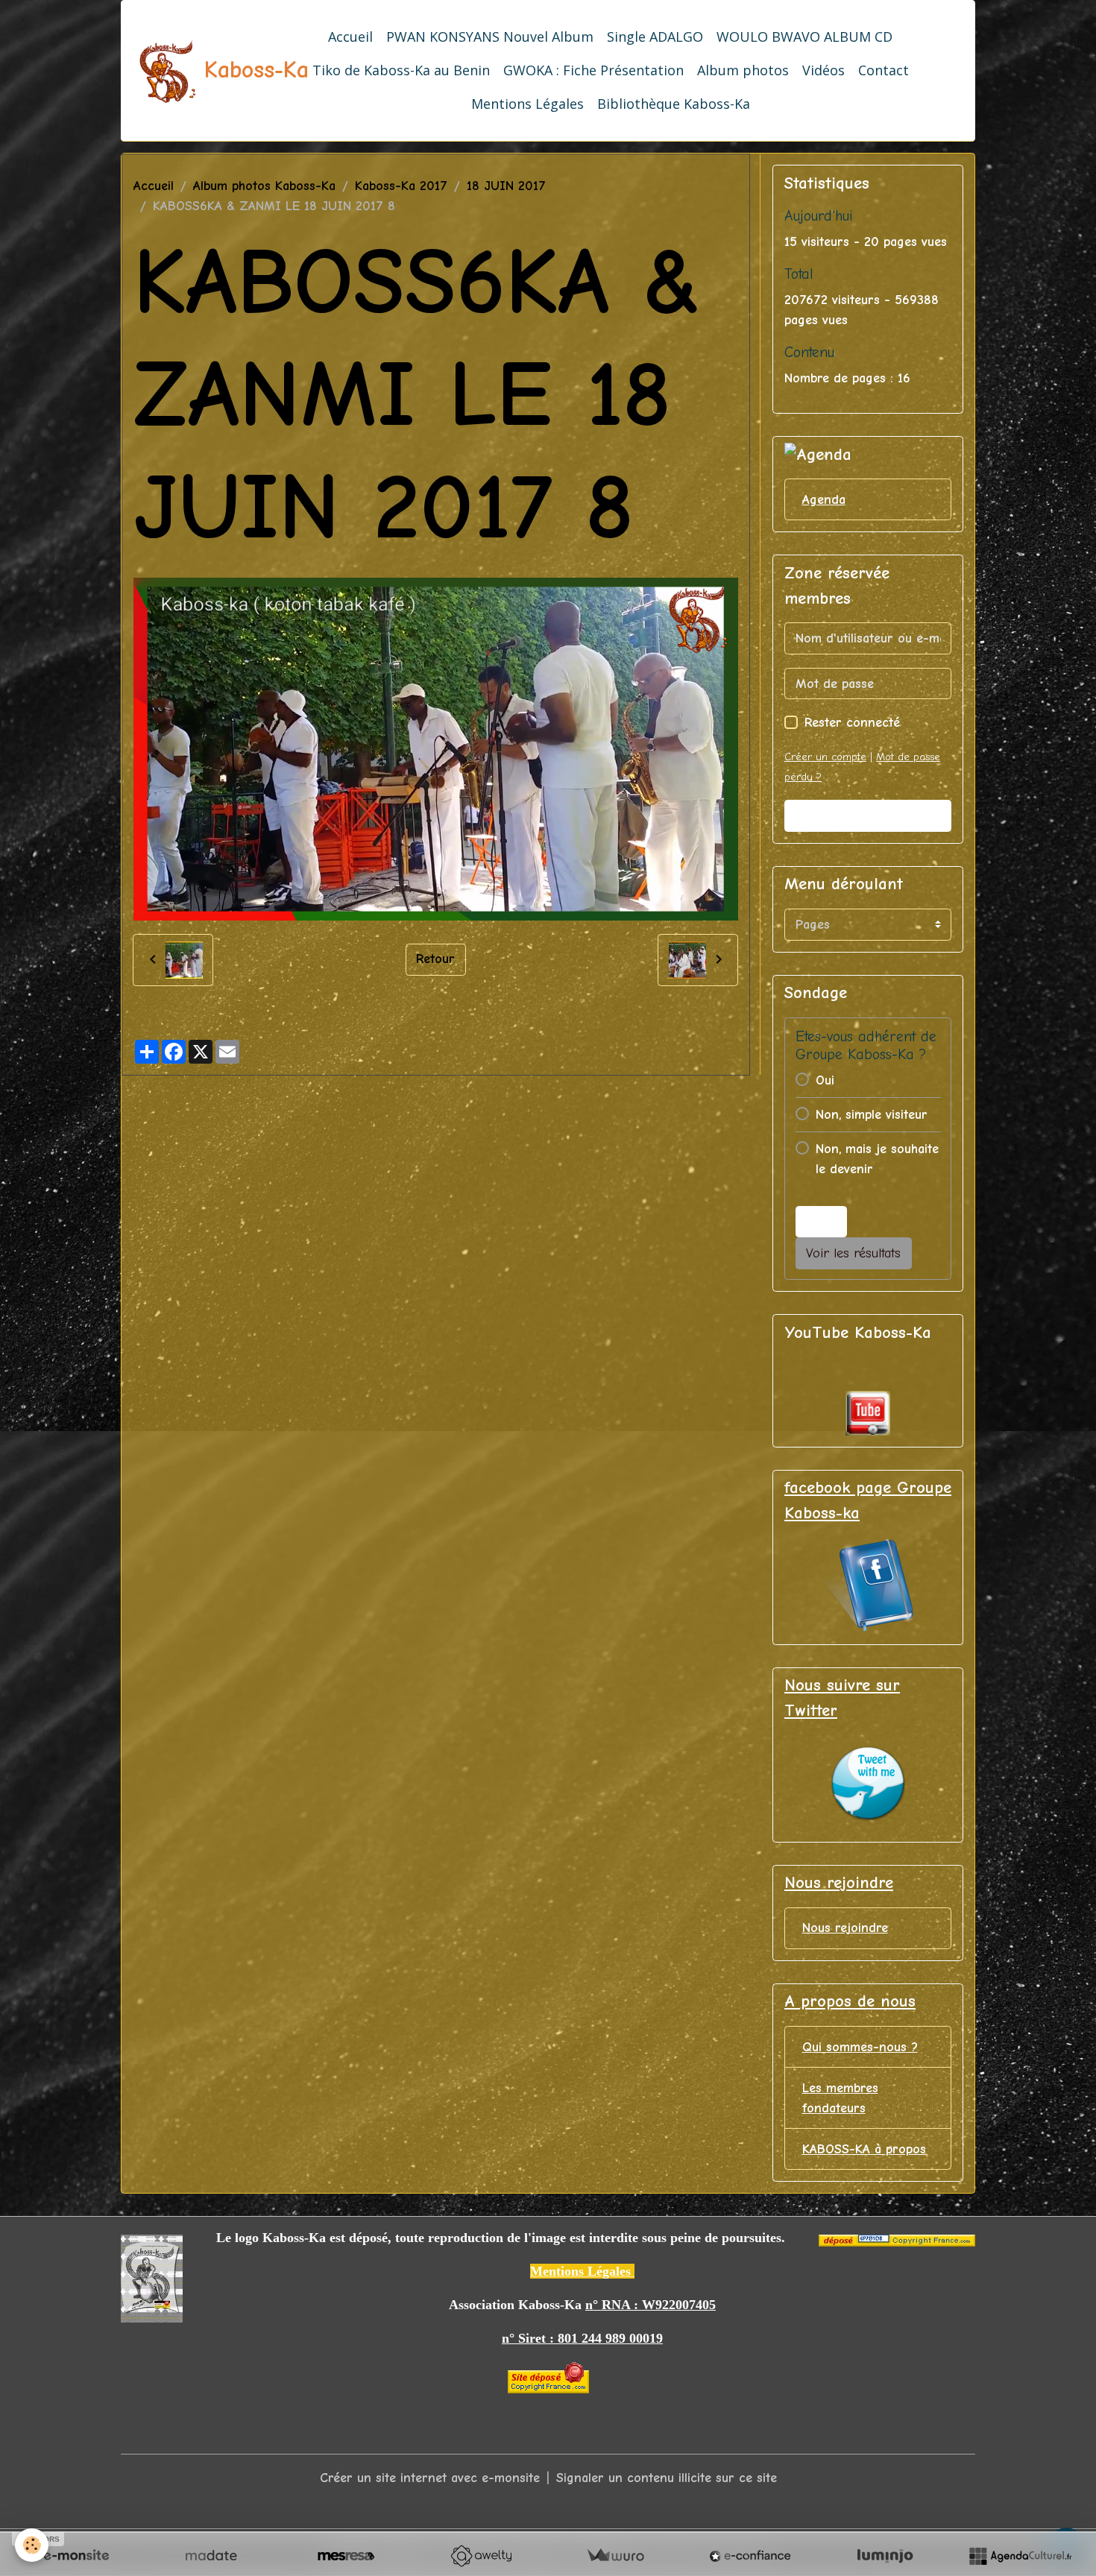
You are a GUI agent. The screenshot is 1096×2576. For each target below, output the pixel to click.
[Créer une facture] (615, 2556)
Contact (884, 70)
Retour (435, 959)
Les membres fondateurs (840, 2098)
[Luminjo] (885, 2556)
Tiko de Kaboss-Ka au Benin (401, 70)
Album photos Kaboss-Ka (264, 186)
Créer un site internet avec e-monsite (430, 2478)
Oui (825, 1080)
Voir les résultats (853, 1253)
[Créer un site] (76, 2556)
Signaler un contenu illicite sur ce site (667, 2478)
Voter (821, 1222)
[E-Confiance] (750, 2556)
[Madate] (211, 2556)
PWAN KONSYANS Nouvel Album (490, 37)
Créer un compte (825, 757)
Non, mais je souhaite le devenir (877, 1159)
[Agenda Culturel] (1020, 2556)
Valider (868, 816)
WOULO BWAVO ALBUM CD (804, 37)
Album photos (743, 70)
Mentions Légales (527, 104)
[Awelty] (481, 2556)
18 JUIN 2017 (506, 186)
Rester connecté (852, 723)
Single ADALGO (655, 37)
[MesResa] (346, 2556)
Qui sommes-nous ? (860, 2047)
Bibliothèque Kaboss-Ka (674, 104)
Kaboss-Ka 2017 (401, 186)
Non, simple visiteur (872, 1115)
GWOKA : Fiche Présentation (593, 70)
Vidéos (823, 70)
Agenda (824, 500)
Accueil (350, 37)
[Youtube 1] (868, 1413)
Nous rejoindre (845, 1928)
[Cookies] (32, 2545)
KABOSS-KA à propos (864, 2149)
